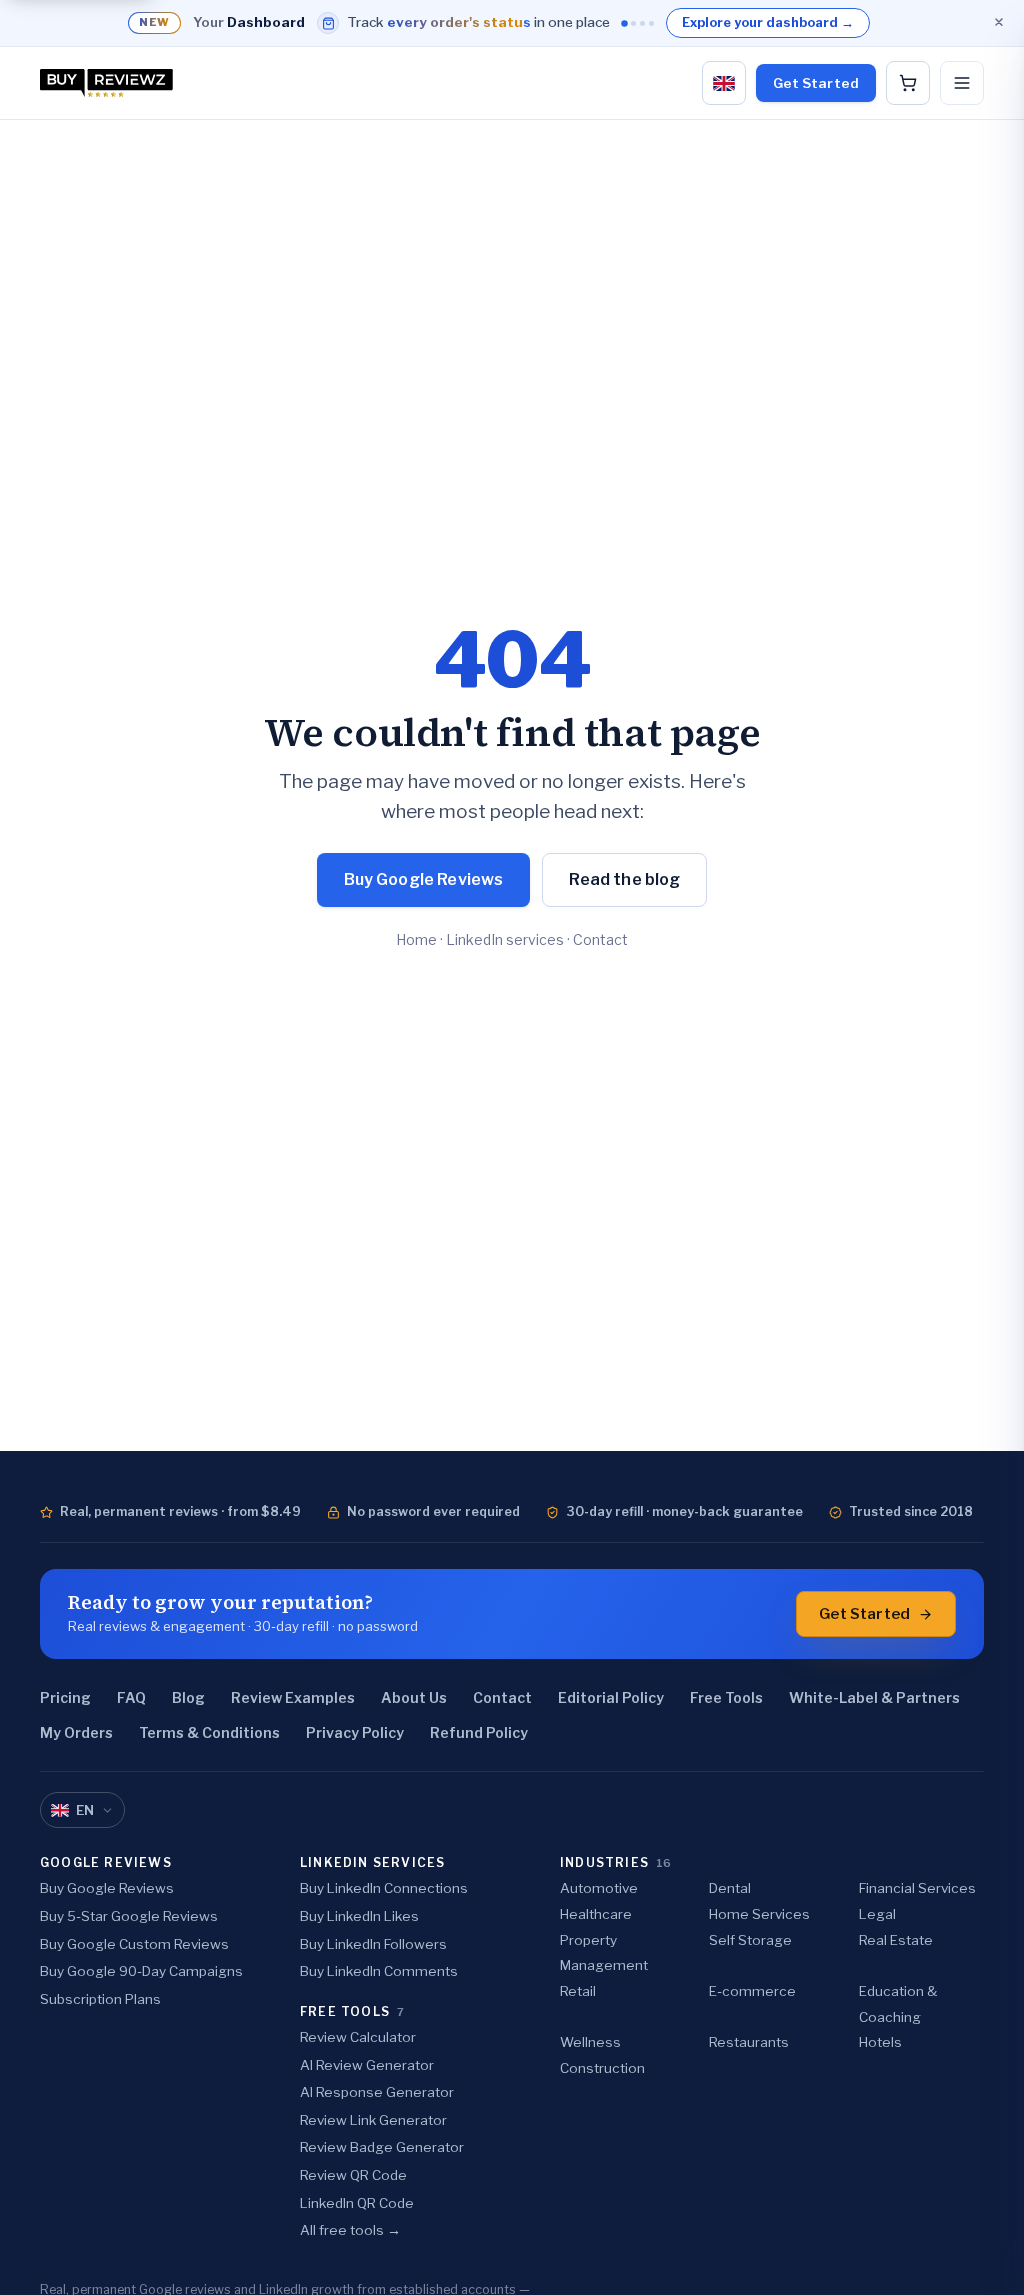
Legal (877, 1914)
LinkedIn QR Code (357, 2203)
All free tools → (350, 2230)
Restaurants (749, 2042)
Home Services (759, 1914)
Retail (578, 1991)
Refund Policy (479, 1732)
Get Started (816, 83)
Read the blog (624, 879)
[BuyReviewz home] (106, 83)
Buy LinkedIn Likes (359, 1916)
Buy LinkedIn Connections (384, 1888)
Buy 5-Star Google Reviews (129, 1916)
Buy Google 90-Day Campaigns (141, 1971)
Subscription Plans (100, 1999)
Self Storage (750, 1940)
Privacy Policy (355, 1732)
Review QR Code (353, 2175)
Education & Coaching (898, 2004)
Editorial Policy (611, 1697)
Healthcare (596, 1914)
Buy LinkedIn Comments (379, 1971)
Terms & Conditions (209, 1732)
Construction (602, 2068)
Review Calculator (358, 2037)
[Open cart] (908, 83)
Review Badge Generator (382, 2147)
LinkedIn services (505, 939)
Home (416, 939)
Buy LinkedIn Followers (373, 1944)
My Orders (76, 1732)
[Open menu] (962, 83)
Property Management (604, 1953)
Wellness (590, 2042)
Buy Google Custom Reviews (134, 1944)
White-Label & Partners (874, 1697)
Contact (600, 939)
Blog (188, 1697)
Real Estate (896, 1940)
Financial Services (917, 1888)
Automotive (599, 1888)
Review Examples (293, 1697)
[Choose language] (724, 83)
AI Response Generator (377, 2092)
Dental (730, 1888)
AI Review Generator (367, 2065)
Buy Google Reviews (424, 879)
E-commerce (752, 1991)
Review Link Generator (373, 2120)
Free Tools (726, 1697)
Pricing (65, 1697)
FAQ (131, 1697)
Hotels (880, 2042)
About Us (414, 1697)
